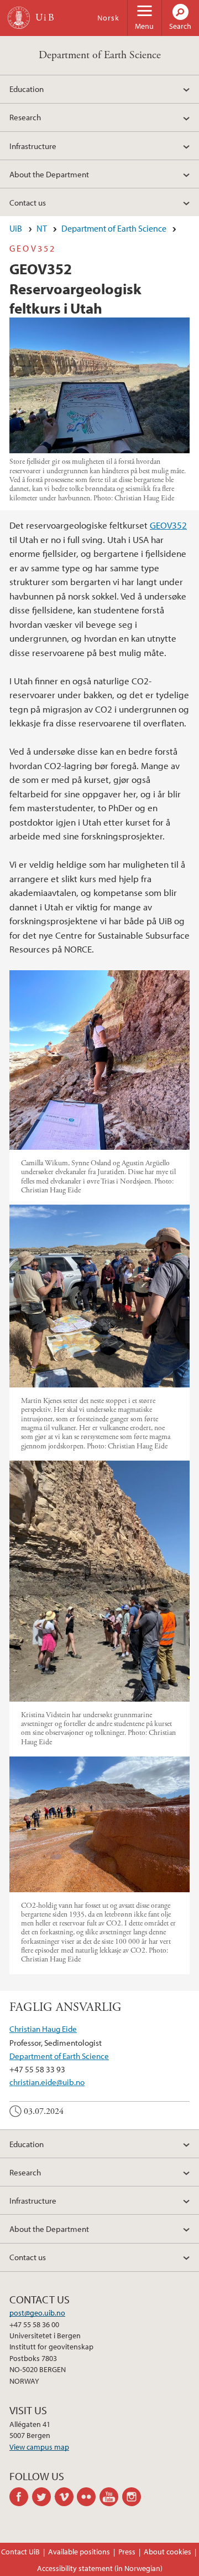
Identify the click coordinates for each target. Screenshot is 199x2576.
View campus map (39, 2447)
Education (27, 89)
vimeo (66, 2497)
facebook (21, 2497)
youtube (111, 2497)
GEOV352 (168, 525)
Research (25, 117)
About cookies (167, 2552)
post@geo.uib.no (37, 2313)
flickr (88, 2497)
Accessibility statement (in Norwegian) (100, 2568)
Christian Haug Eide (43, 2029)
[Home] (19, 18)
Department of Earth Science (100, 55)
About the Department (49, 174)
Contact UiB (20, 2552)
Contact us (28, 202)
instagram (133, 2497)
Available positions (79, 2552)
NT (42, 228)
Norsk (108, 18)
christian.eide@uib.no (47, 2082)
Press (127, 2552)
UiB (16, 228)
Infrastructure (33, 146)
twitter (43, 2497)
